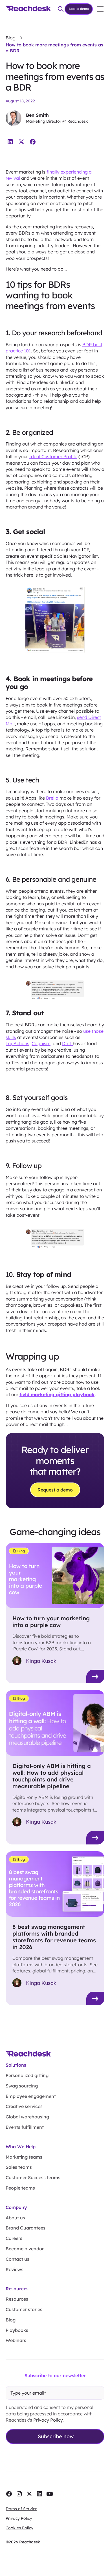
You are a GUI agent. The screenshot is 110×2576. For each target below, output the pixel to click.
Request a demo (55, 1490)
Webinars (16, 2340)
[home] (28, 9)
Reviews (15, 2269)
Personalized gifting (27, 2075)
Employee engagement (31, 2096)
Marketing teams (24, 2157)
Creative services (24, 2106)
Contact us (17, 2259)
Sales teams (19, 2167)
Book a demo (79, 9)
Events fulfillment (25, 2127)
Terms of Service (21, 2509)
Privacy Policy (48, 2420)
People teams (20, 2188)
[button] (99, 9)
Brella (52, 798)
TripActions (17, 1043)
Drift (67, 1043)
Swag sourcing (22, 2086)
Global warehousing (27, 2117)
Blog (11, 2320)
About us (15, 2218)
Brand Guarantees (26, 2228)
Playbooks (17, 2330)
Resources (17, 2299)
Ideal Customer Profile (53, 456)
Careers (14, 2238)
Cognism (41, 1043)
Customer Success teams (33, 2177)
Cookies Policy (19, 2528)
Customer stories (24, 2309)
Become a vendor (25, 2249)
